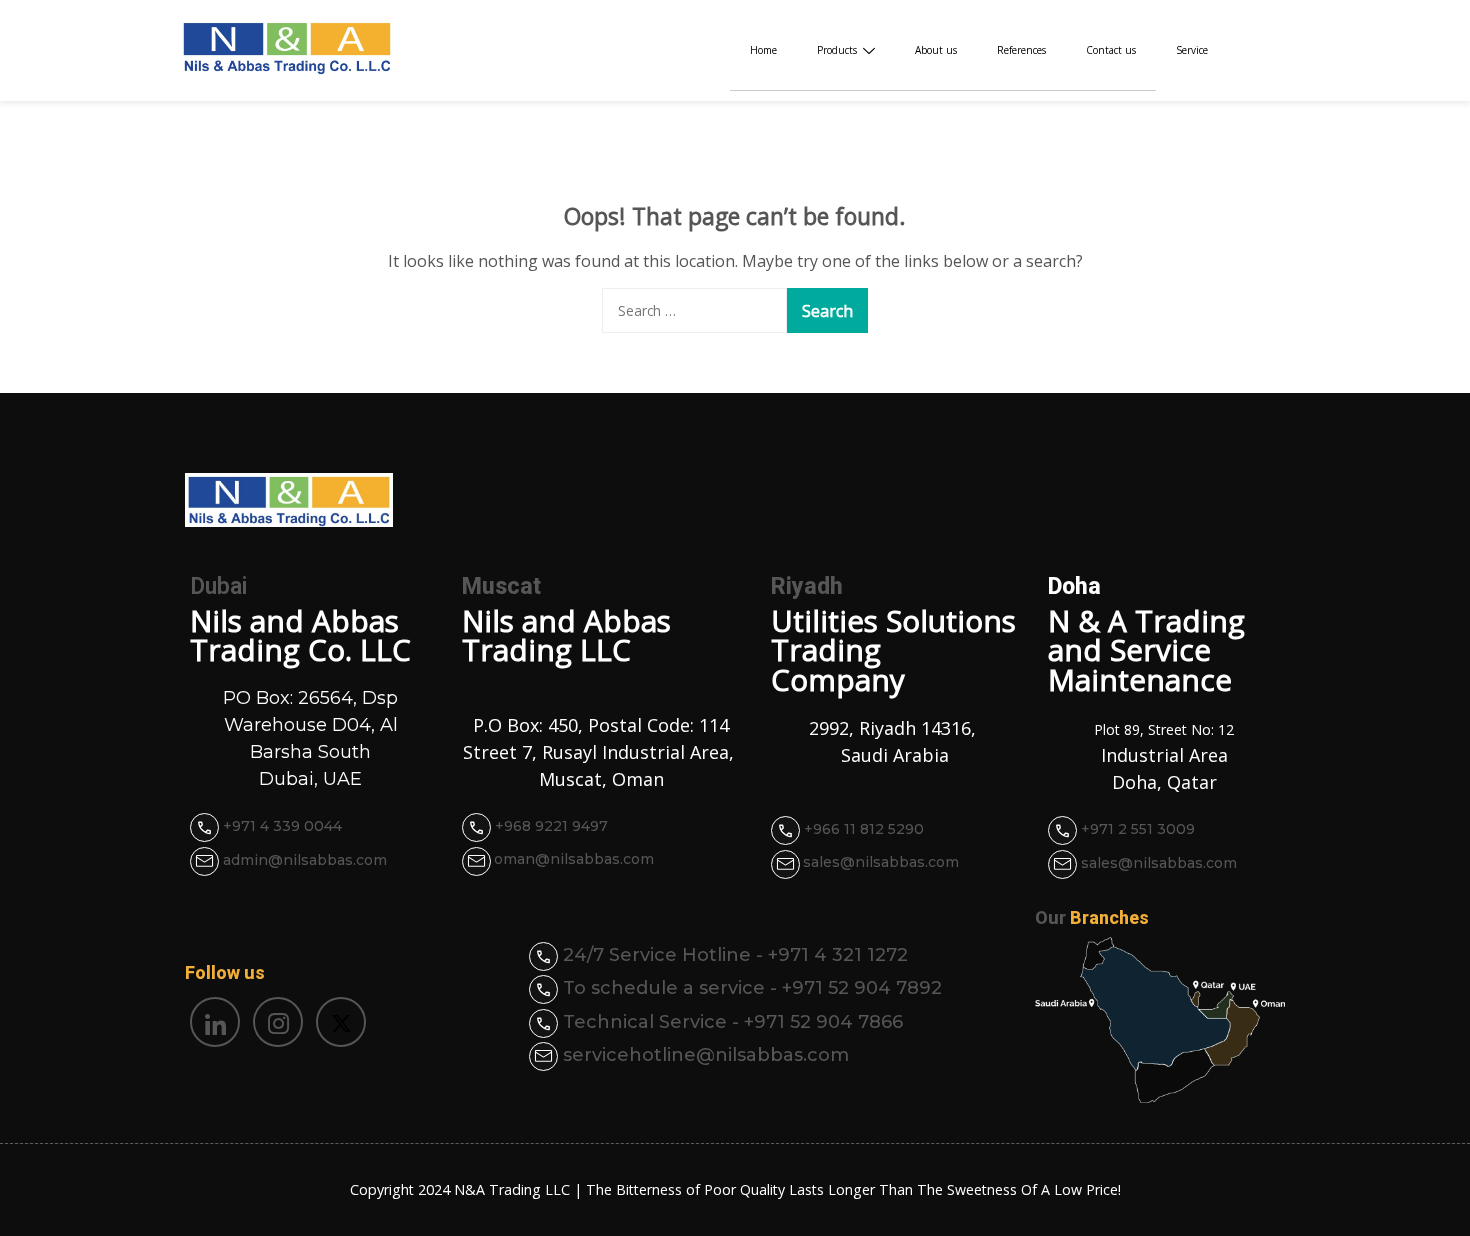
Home (763, 50)
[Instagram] (278, 1022)
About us (936, 50)
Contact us (1111, 50)
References (1021, 50)
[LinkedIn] (215, 1022)
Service (1192, 50)
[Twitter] (341, 1022)
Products (837, 50)
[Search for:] (694, 310)
